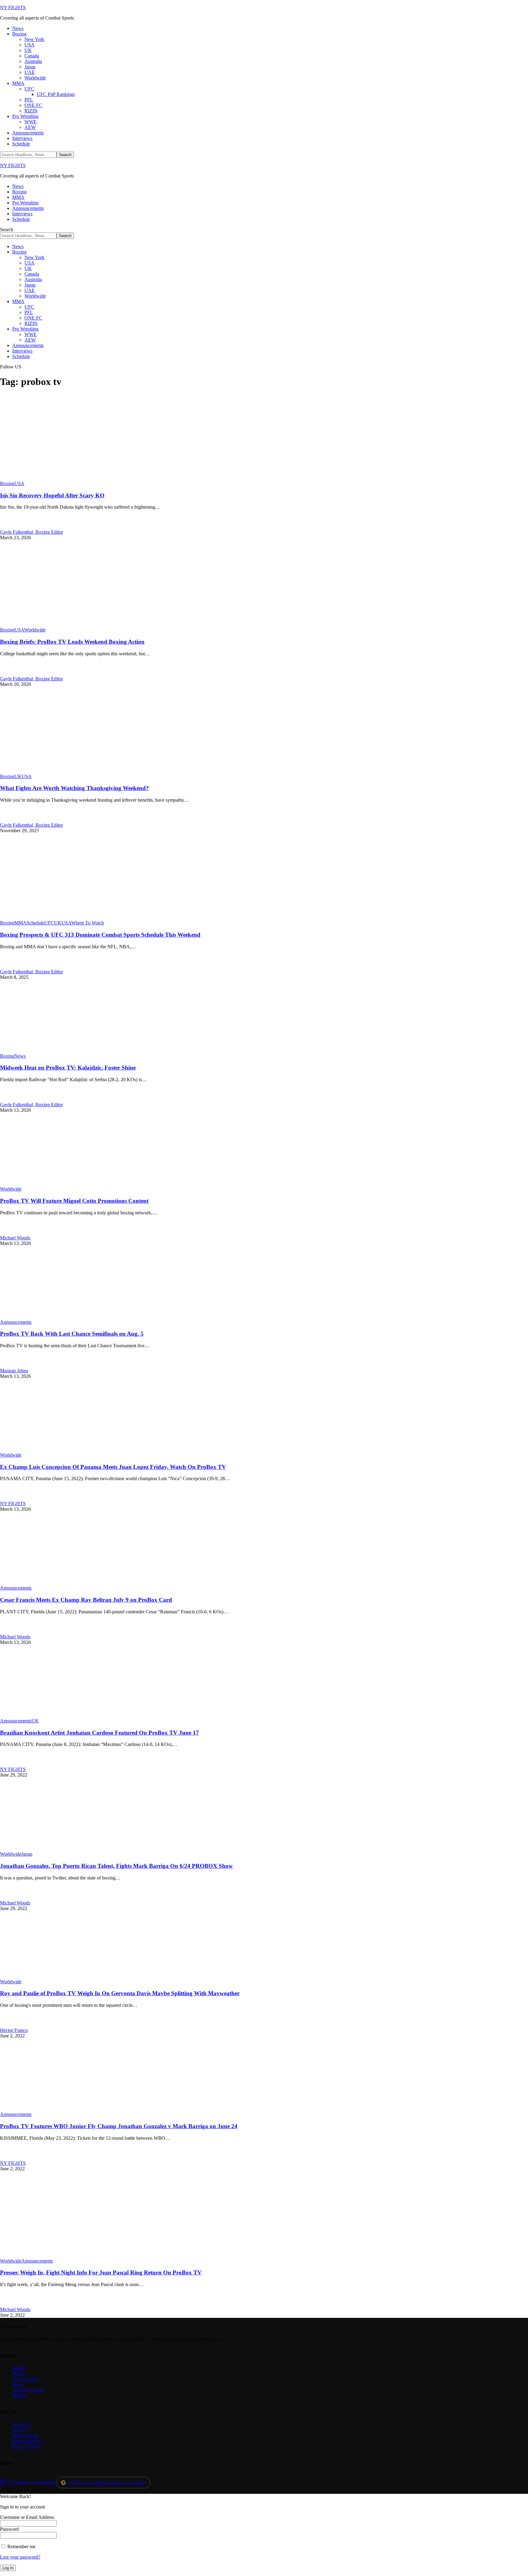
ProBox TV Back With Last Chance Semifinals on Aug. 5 (72, 1334)
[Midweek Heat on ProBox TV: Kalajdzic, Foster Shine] (64, 1050)
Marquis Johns (14, 1371)
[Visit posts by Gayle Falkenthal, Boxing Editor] (7, 527)
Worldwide (35, 630)
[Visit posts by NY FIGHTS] (7, 1498)
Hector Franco (14, 2030)
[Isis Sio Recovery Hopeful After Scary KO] (62, 478)
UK (18, 776)
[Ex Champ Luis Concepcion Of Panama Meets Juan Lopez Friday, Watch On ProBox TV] (64, 1449)
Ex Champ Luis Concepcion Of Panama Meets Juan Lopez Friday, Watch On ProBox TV (113, 1467)
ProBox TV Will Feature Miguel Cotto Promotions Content (74, 1201)
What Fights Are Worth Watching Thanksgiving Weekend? (74, 788)
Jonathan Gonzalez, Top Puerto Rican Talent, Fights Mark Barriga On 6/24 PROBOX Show (116, 1866)
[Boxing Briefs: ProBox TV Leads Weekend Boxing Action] (57, 624)
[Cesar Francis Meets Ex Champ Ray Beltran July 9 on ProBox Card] (64, 1582)
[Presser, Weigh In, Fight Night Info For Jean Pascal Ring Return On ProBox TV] (63, 2255)
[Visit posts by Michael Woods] (7, 1232)
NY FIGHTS (13, 7)
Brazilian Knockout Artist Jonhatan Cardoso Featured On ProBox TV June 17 (99, 1733)
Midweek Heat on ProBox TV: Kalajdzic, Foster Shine (68, 1068)
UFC (49, 923)
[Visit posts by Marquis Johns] (7, 1365)
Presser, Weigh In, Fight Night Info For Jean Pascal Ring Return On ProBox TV (101, 2272)
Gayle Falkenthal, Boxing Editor (31, 532)
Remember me (21, 2547)
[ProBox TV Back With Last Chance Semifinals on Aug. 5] (64, 1317)
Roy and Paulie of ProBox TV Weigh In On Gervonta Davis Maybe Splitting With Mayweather (120, 1993)
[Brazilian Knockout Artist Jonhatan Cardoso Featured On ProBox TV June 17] (64, 1715)
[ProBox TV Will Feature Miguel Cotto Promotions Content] (64, 1183)
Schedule (35, 923)
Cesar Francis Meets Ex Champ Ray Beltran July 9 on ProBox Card (86, 1600)
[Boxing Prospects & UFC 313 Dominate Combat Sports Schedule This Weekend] (64, 917)
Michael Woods (15, 1238)
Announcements (16, 1322)
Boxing (7, 483)
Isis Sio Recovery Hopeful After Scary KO (52, 495)
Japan (27, 1854)
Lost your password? (20, 2557)
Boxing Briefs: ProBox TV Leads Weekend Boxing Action (72, 642)
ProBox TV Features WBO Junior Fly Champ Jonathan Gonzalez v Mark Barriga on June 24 (119, 2126)
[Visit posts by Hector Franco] (7, 2025)
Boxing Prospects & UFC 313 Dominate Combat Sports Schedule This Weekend (100, 935)
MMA (20, 923)
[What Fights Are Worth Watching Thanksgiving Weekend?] (61, 771)
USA (19, 483)
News (20, 1056)
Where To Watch (88, 923)
